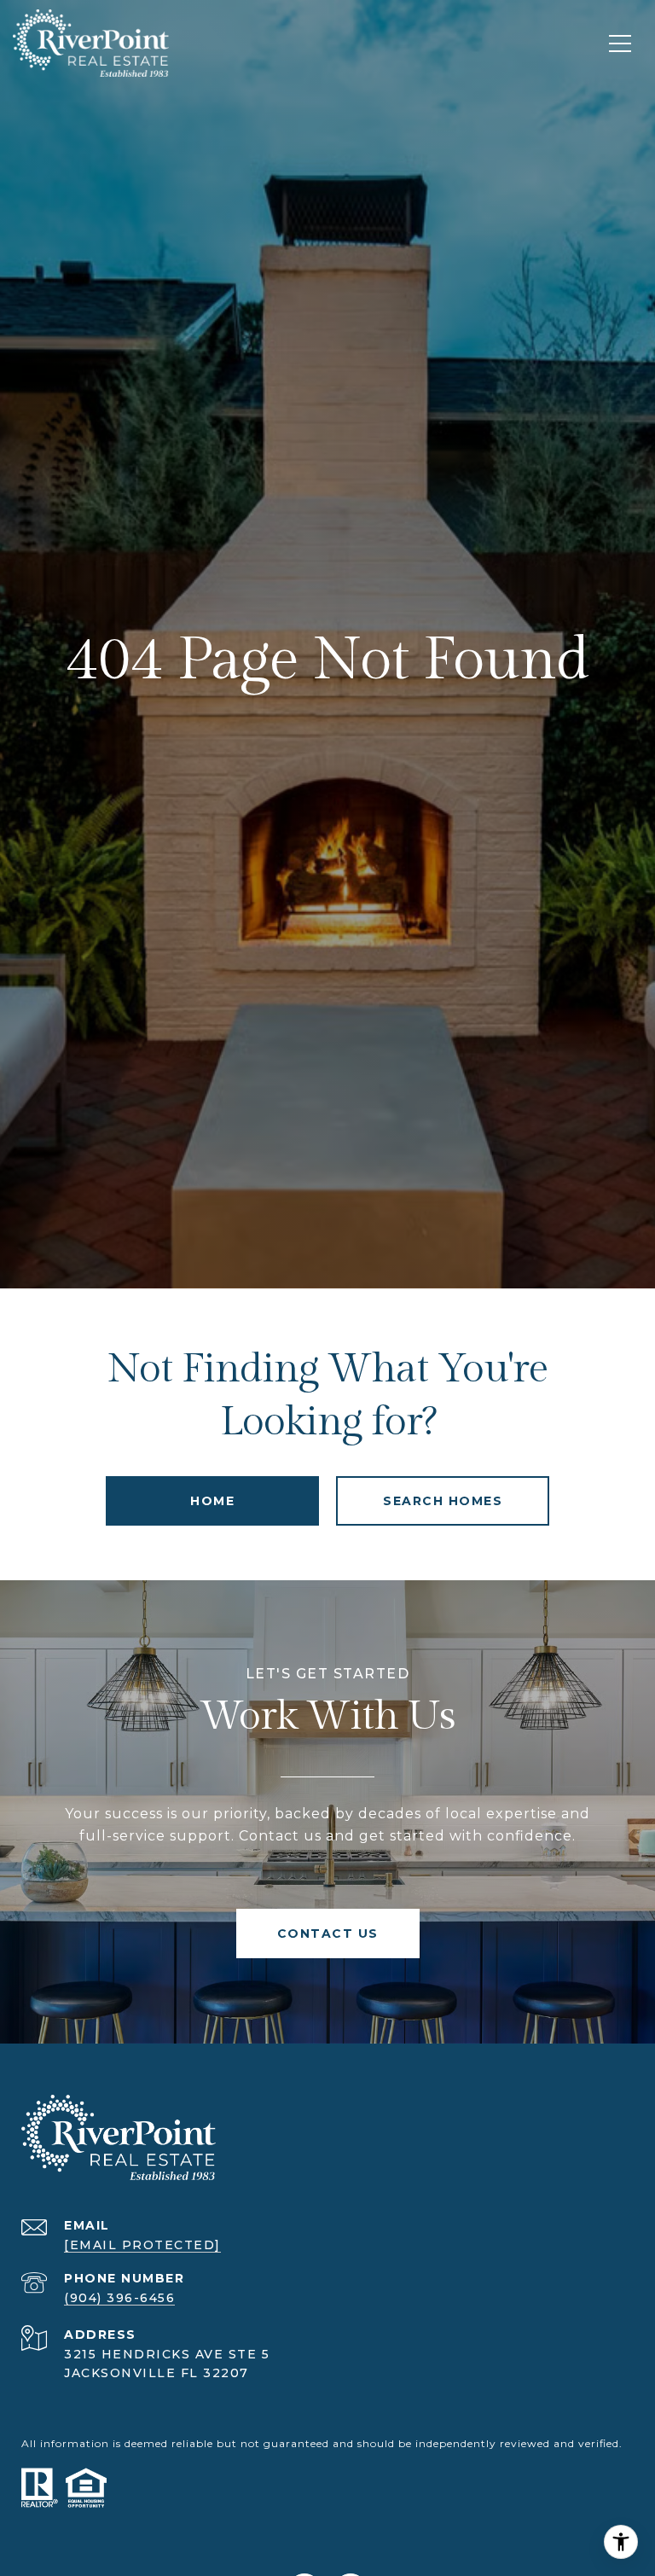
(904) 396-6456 (119, 2298)
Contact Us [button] (328, 1933)
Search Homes (443, 1501)
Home (212, 1501)
